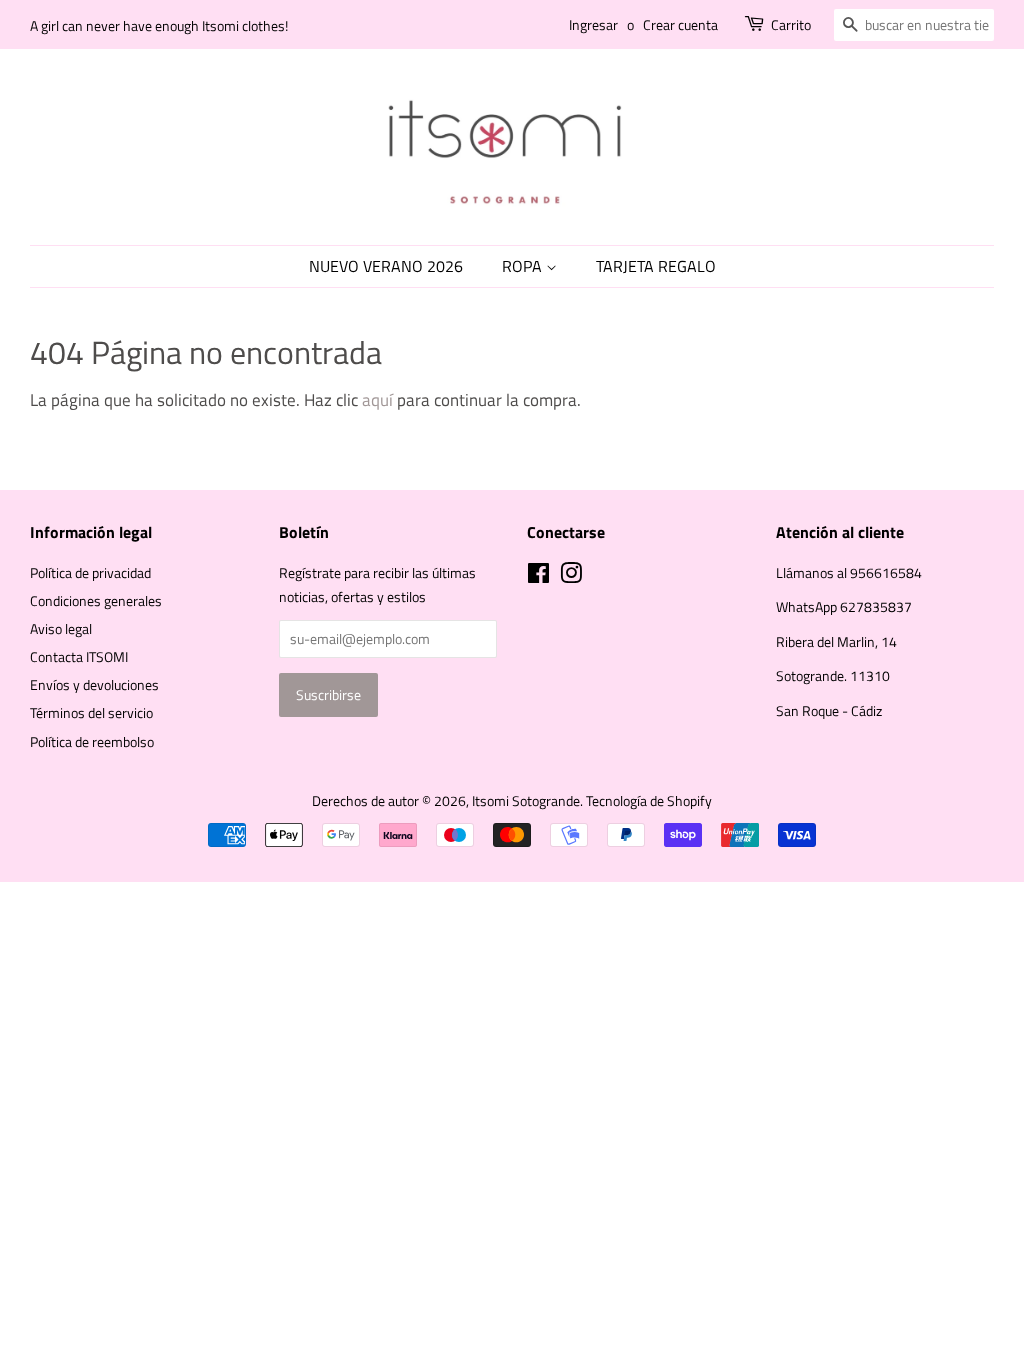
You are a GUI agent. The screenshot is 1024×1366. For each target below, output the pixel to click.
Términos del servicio (91, 713)
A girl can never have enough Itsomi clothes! (159, 25)
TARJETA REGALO (656, 266)
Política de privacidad (90, 573)
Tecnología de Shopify (649, 801)
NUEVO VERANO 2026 (386, 266)
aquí (377, 400)
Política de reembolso (92, 742)
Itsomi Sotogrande (526, 801)
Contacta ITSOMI (79, 657)
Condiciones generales (96, 601)
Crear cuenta (680, 24)
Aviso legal (61, 629)
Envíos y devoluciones (94, 685)
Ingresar (593, 24)
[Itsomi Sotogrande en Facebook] (538, 577)
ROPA (524, 266)
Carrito (791, 24)
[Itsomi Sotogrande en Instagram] (571, 577)
